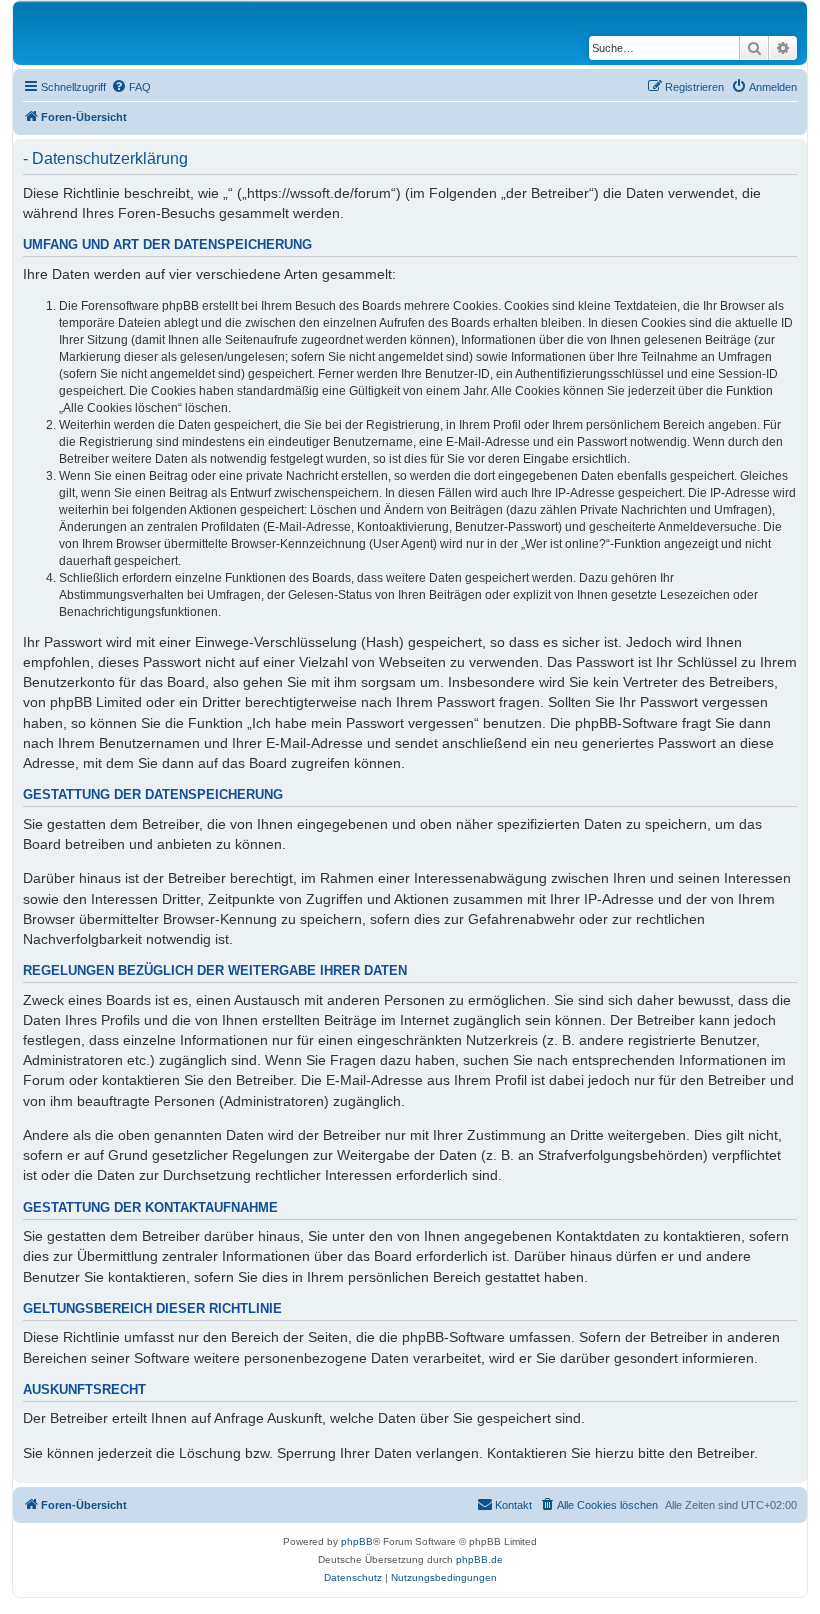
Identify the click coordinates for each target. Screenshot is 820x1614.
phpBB (357, 1541)
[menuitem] (131, 87)
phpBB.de (479, 1559)
